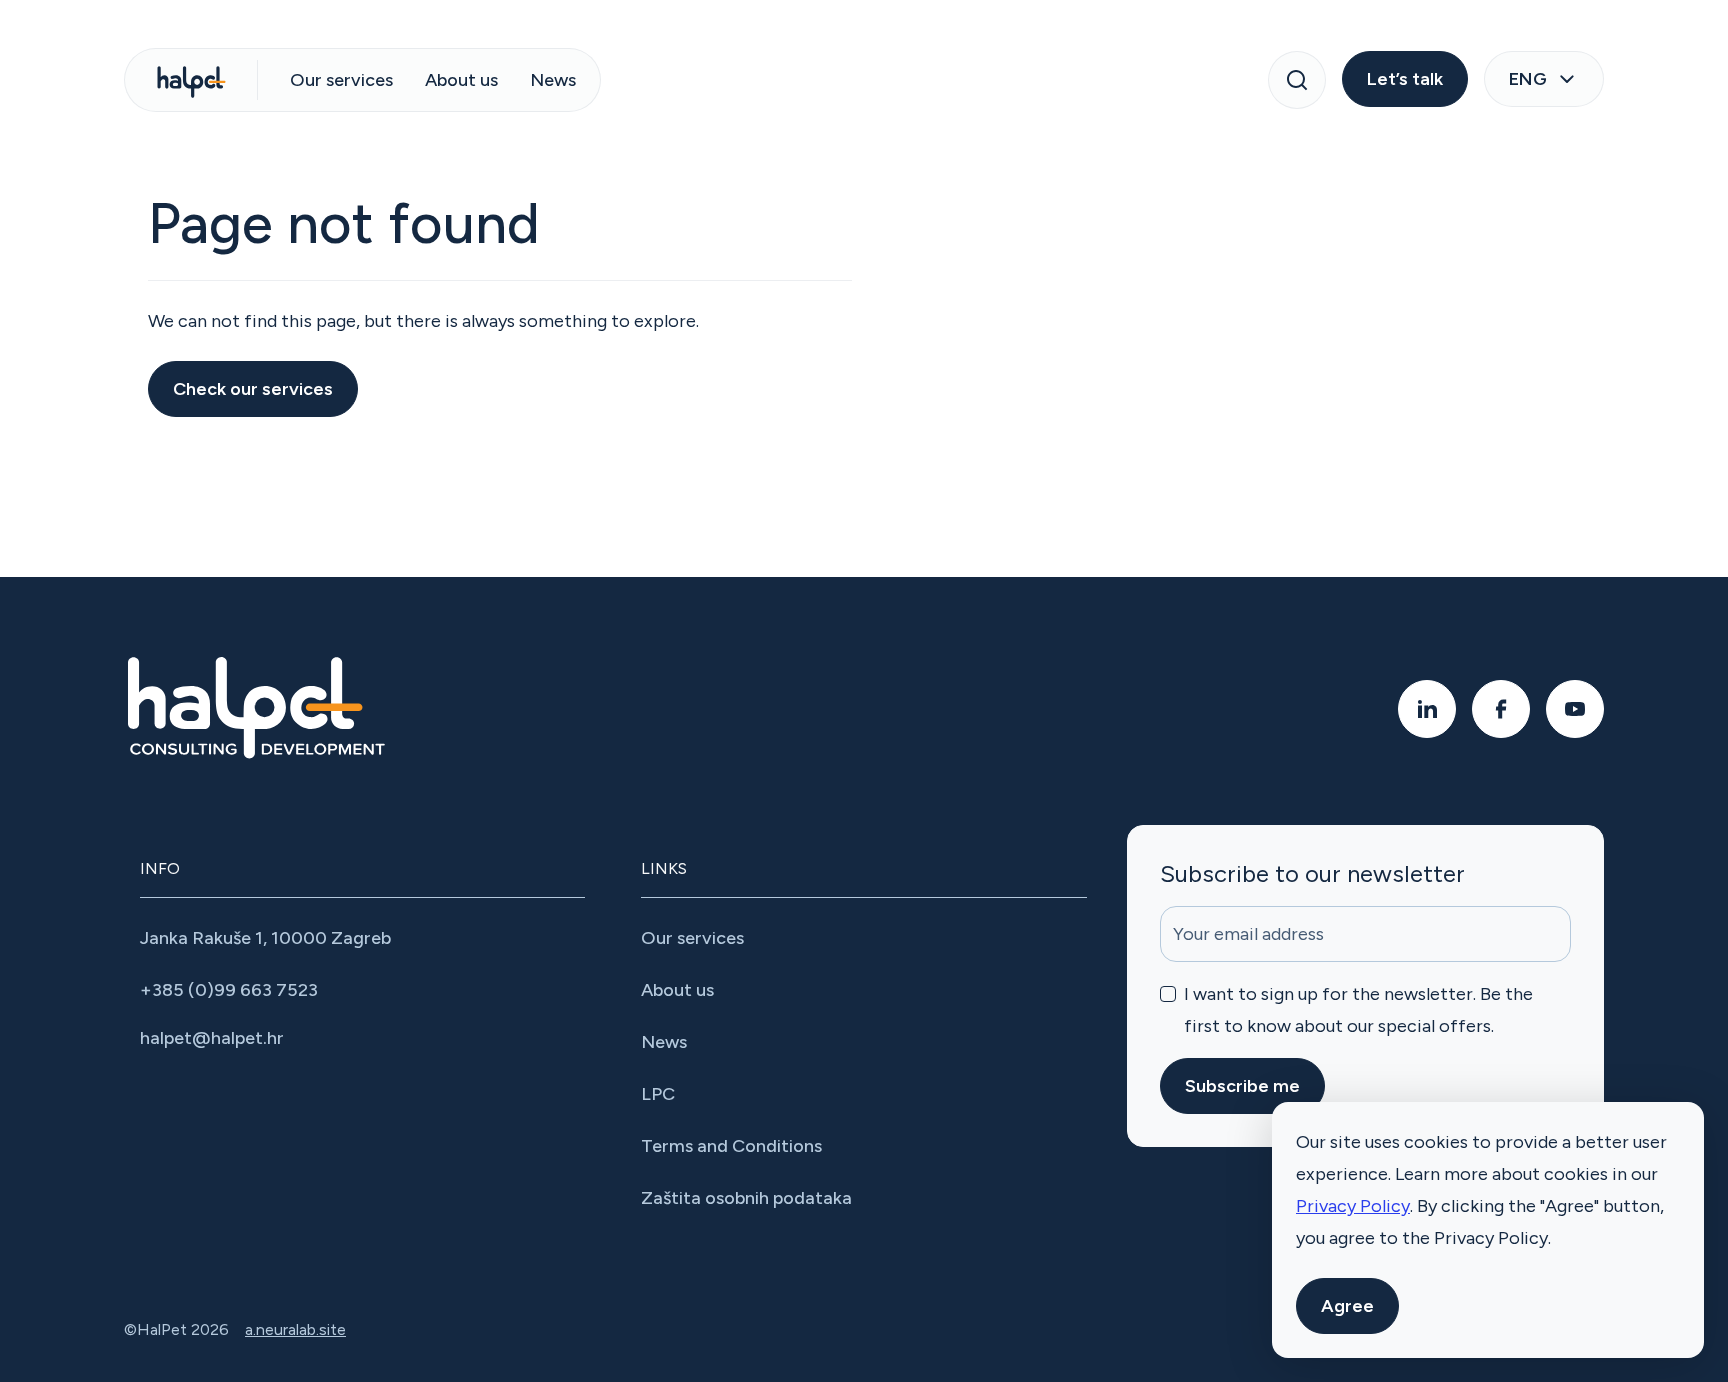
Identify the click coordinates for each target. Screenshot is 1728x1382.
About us (461, 80)
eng (1528, 79)
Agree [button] (1347, 1306)
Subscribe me (1242, 1086)
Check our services (253, 389)
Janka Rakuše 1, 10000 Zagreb (265, 938)
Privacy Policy (1353, 1206)
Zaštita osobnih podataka (746, 1198)
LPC (658, 1094)
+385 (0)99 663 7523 (229, 990)
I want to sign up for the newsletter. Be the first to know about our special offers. (1358, 1010)
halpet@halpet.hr (212, 1038)
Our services (341, 80)
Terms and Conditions (731, 1146)
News (553, 80)
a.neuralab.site (295, 1329)
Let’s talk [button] (1405, 79)
